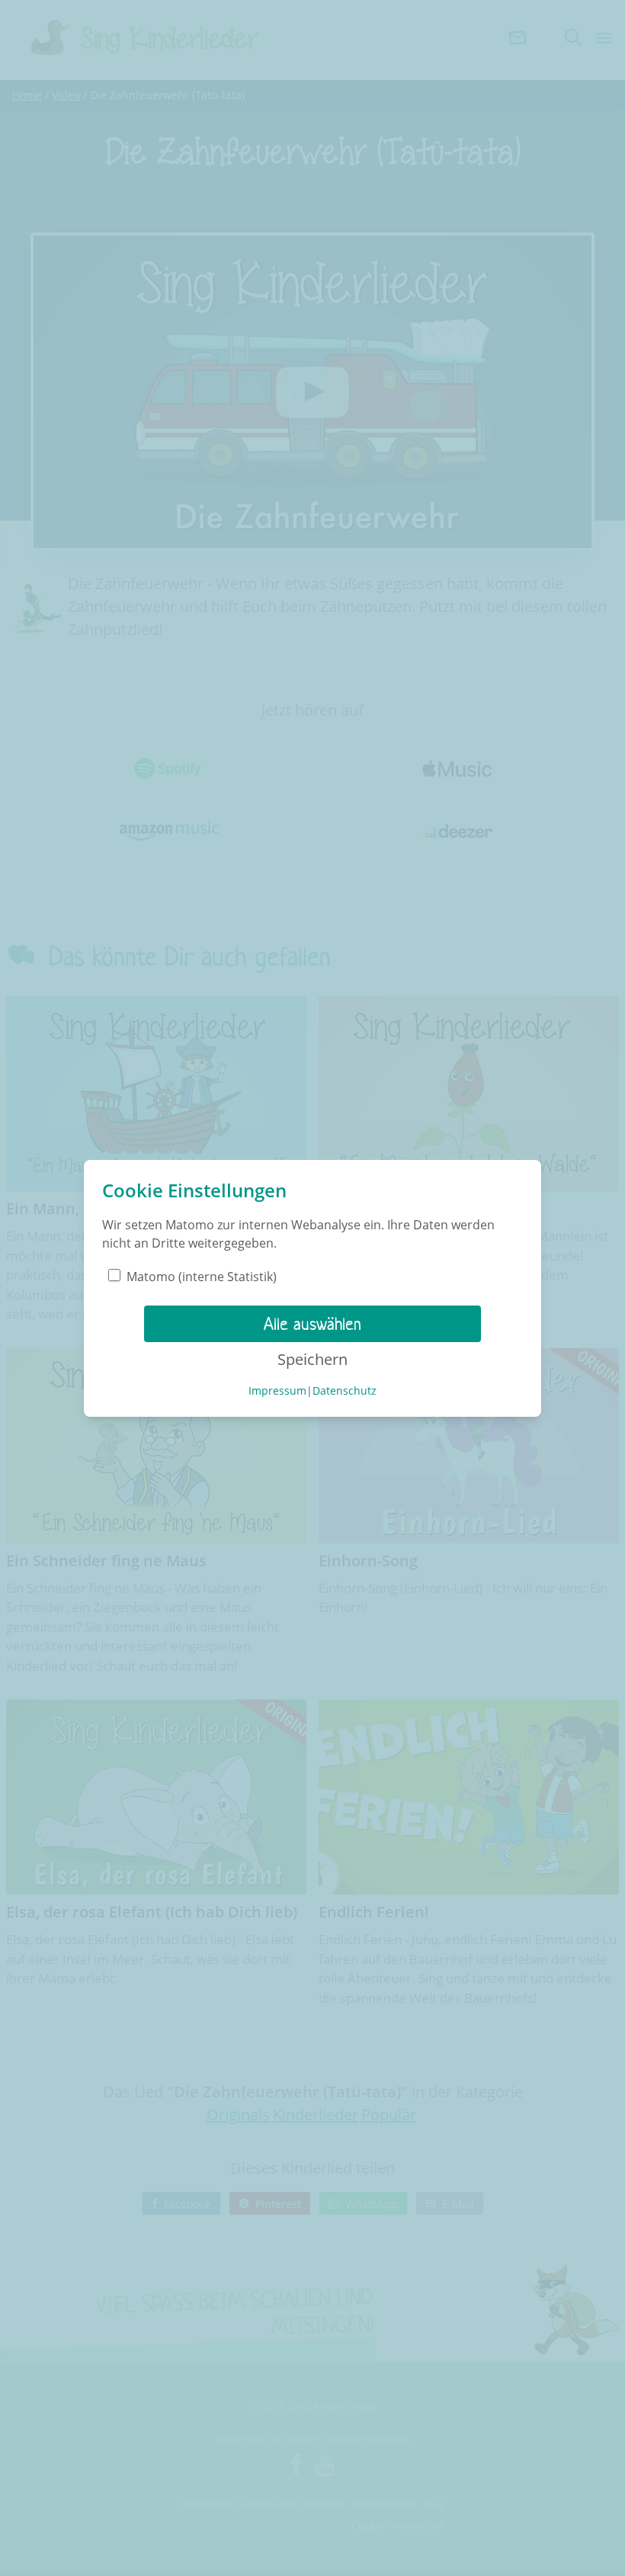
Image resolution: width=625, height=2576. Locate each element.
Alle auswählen (312, 1324)
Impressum (277, 1391)
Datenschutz (345, 1391)
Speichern (312, 1359)
